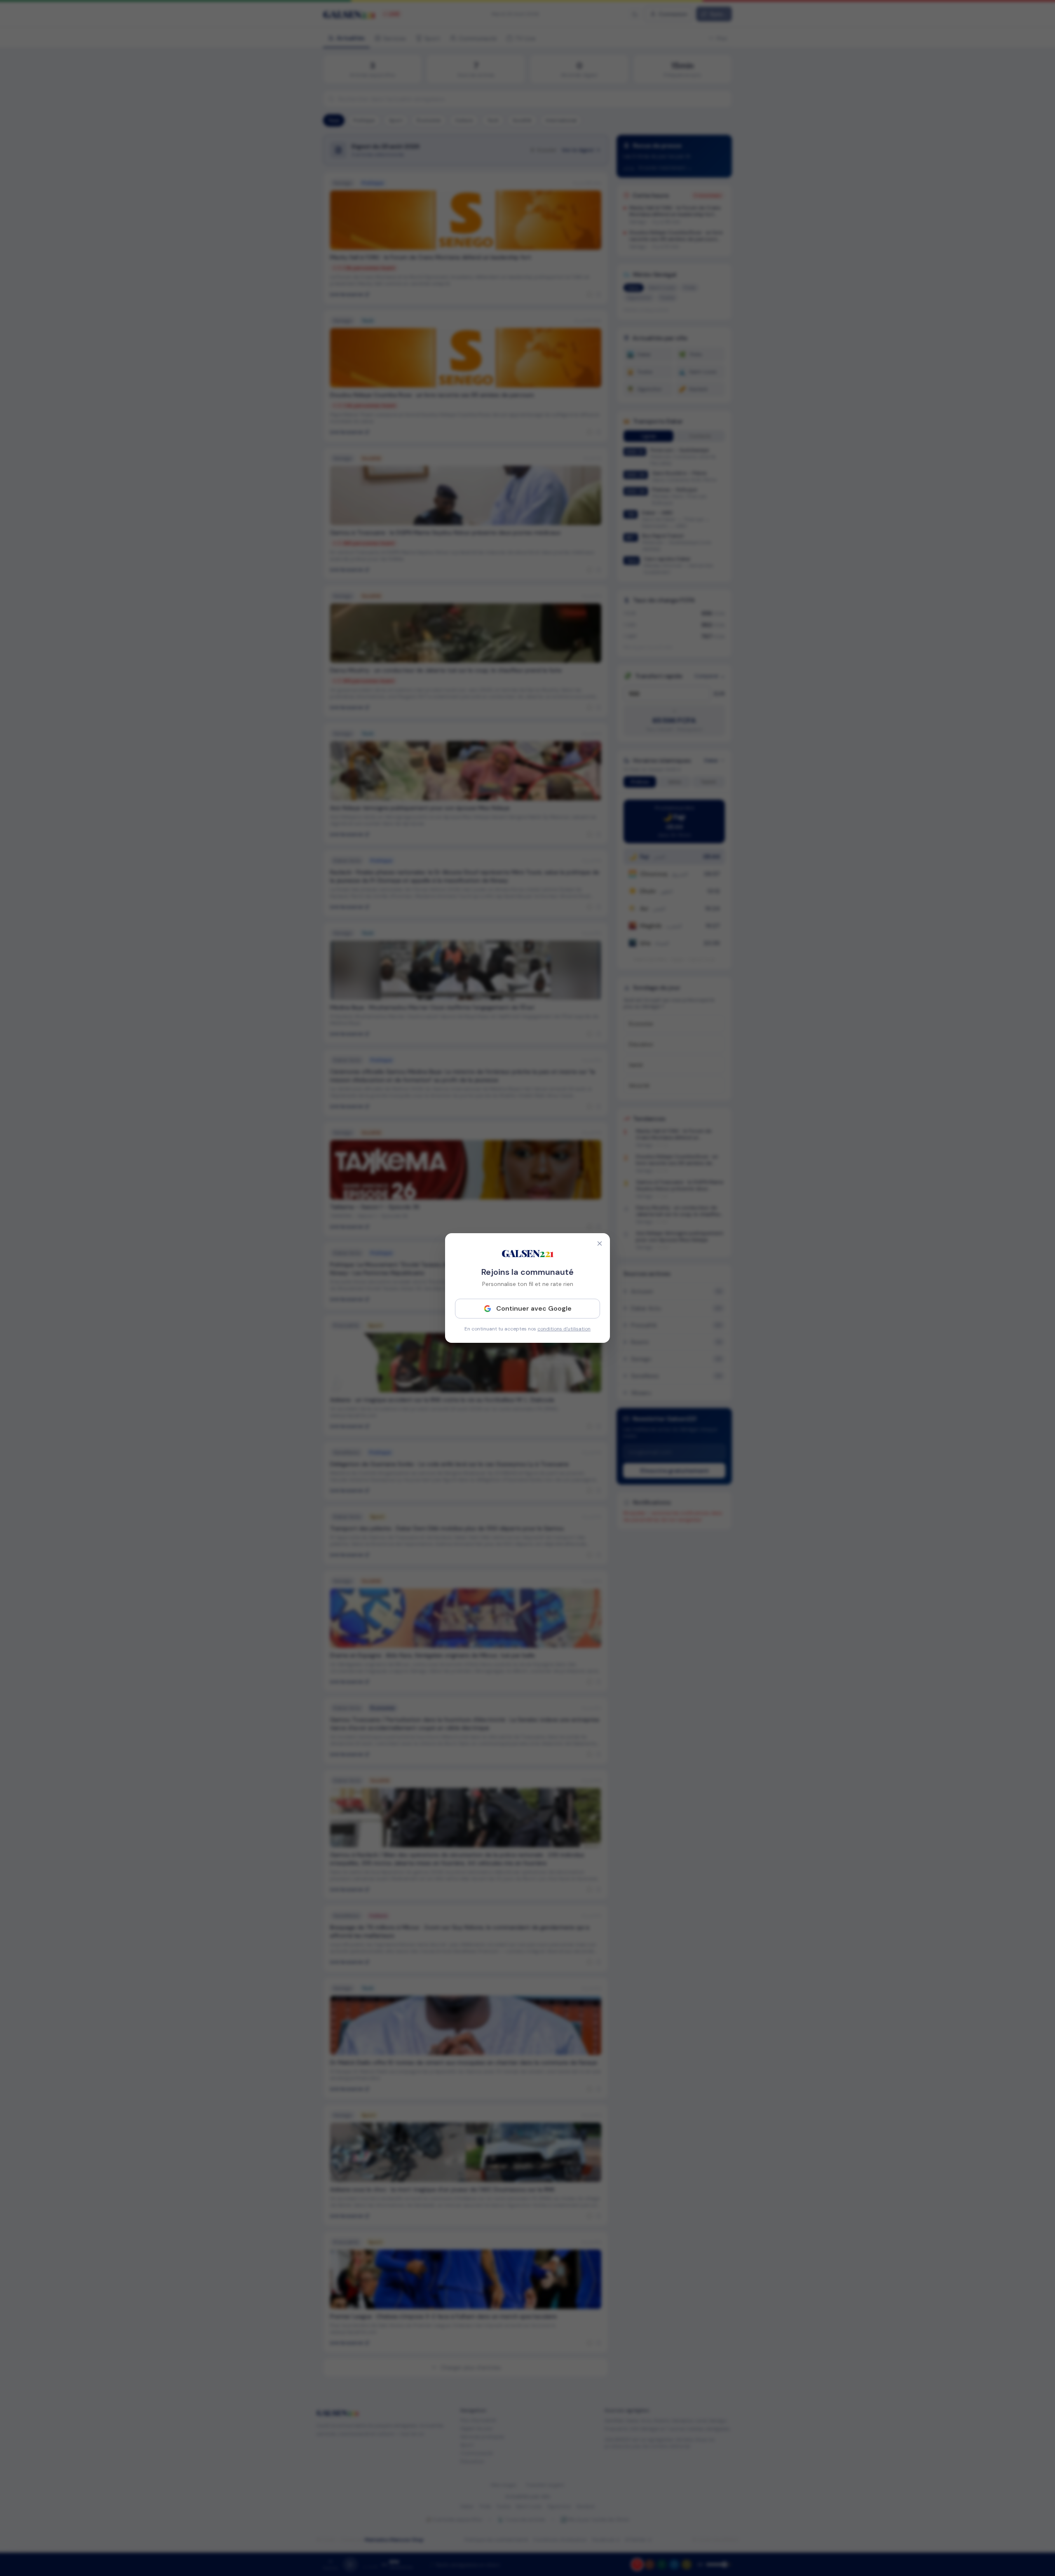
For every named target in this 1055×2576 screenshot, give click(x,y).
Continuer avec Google (534, 1308)
